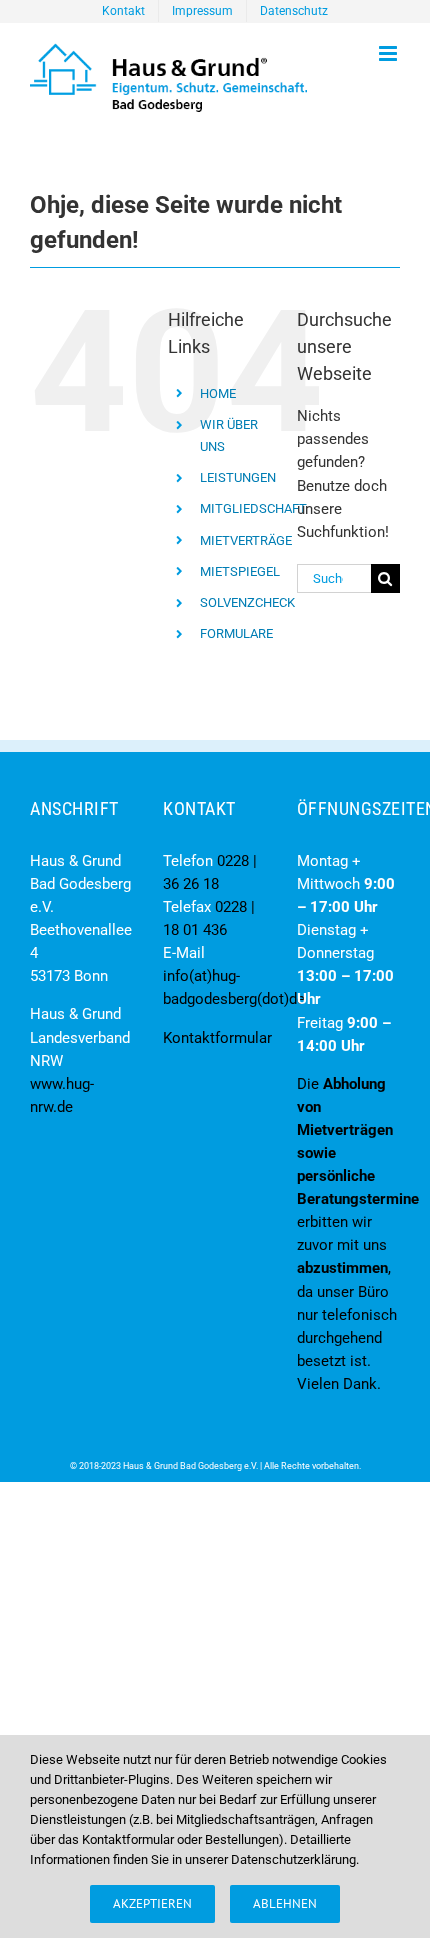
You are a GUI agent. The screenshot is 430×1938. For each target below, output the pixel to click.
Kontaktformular (217, 1038)
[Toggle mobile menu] (389, 53)
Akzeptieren (152, 1903)
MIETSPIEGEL (240, 571)
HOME (218, 393)
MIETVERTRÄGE (246, 540)
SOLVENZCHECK (247, 602)
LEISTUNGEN (238, 477)
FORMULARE (236, 633)
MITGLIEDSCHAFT (253, 508)
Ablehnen (285, 1903)
